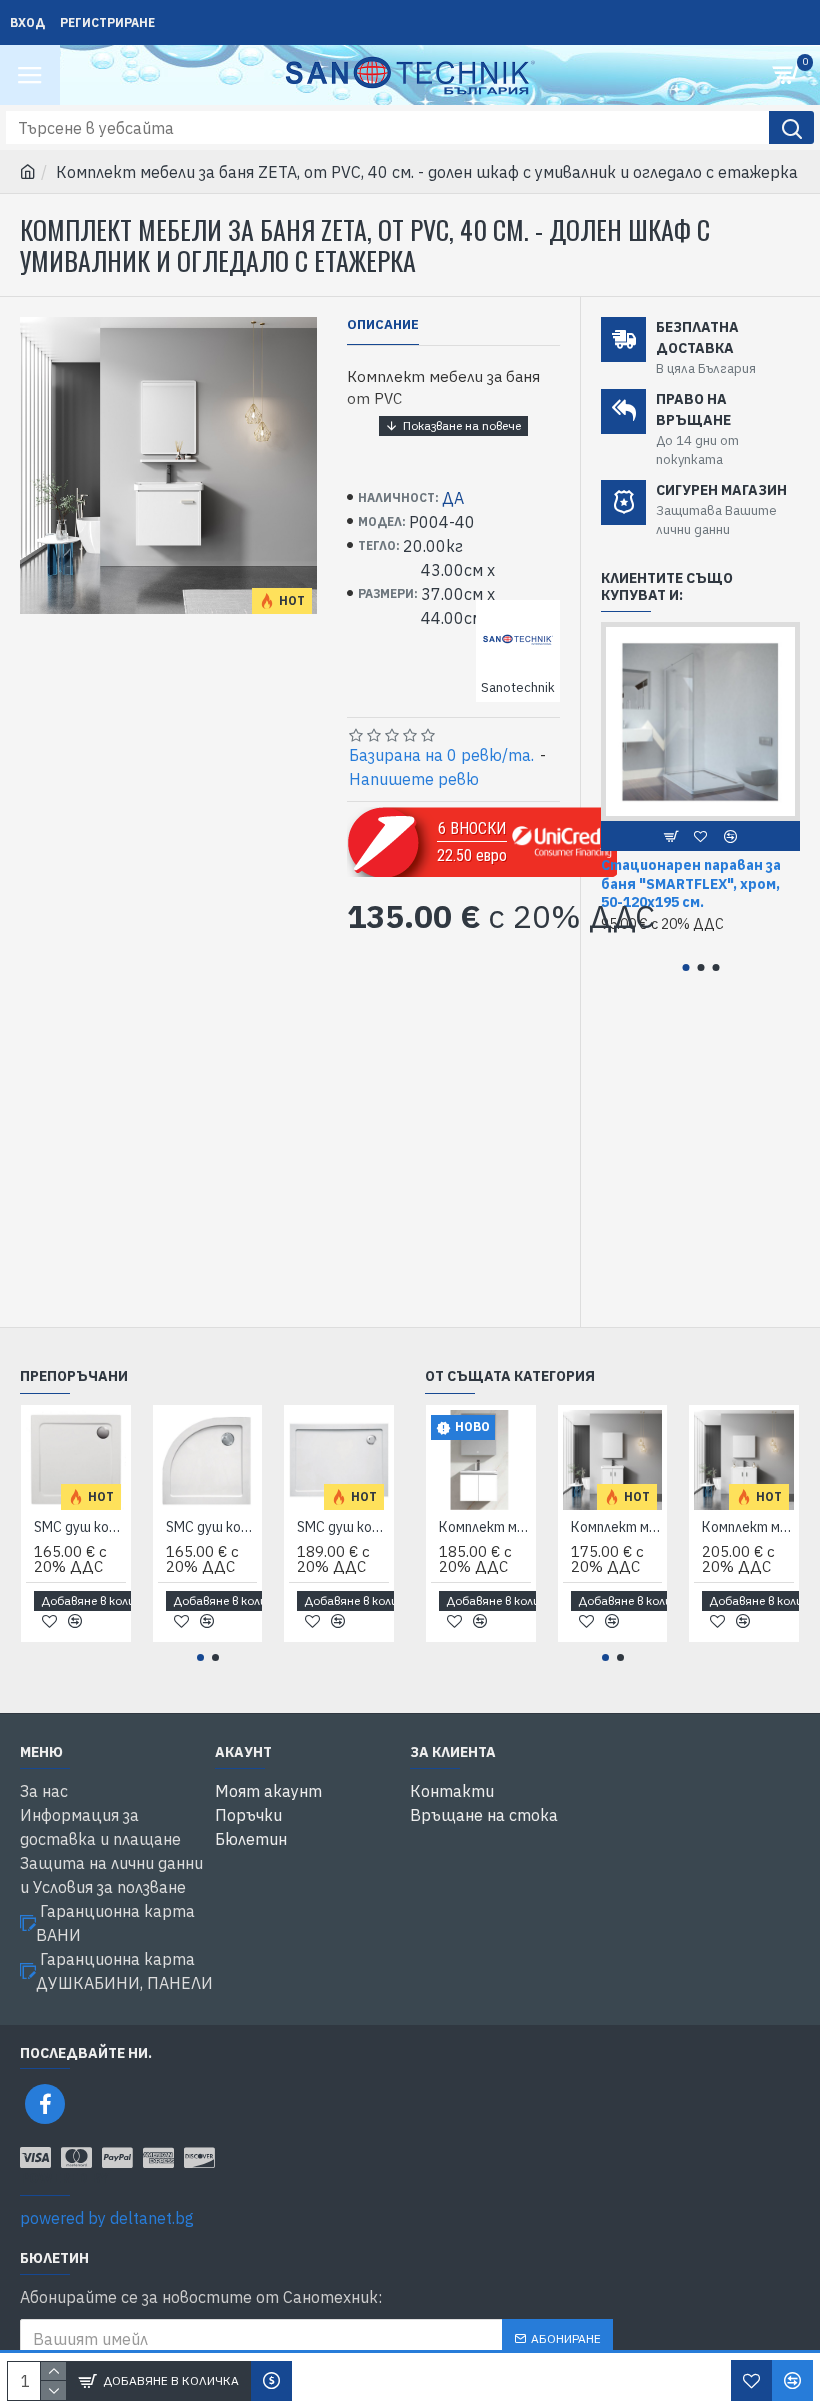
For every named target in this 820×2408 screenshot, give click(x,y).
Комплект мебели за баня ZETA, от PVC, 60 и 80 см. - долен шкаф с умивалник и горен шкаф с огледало (748, 1527)
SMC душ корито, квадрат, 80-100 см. (80, 1527)
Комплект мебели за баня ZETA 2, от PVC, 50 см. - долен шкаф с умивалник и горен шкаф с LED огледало (485, 1527)
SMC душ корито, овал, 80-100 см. (212, 1527)
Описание (383, 325)
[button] (685, 967)
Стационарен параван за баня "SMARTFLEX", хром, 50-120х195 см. (691, 883)
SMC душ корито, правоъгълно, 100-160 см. (343, 1527)
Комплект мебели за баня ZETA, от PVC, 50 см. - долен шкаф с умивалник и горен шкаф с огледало (617, 1527)
